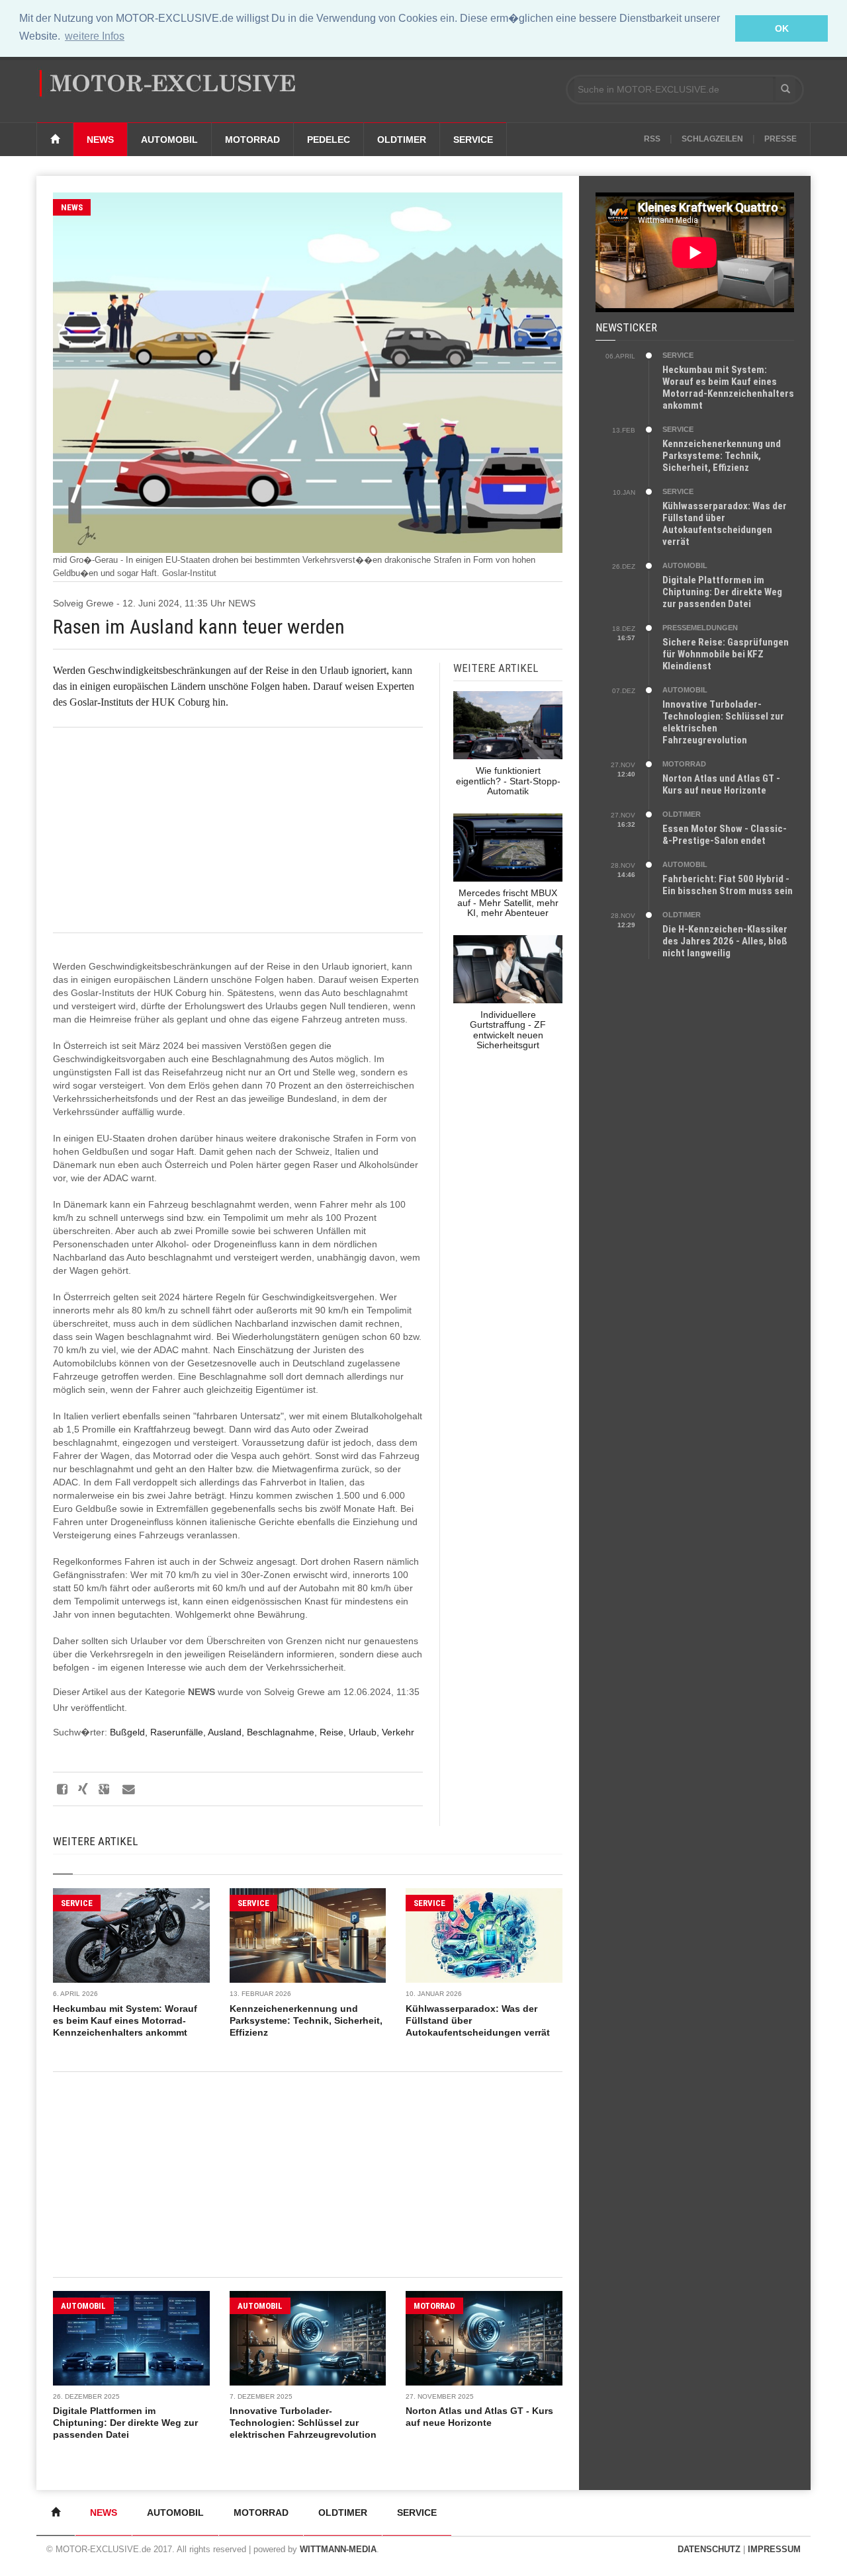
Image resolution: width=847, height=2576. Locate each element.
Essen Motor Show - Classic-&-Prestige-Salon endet (725, 835)
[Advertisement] (238, 830)
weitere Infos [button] (95, 36)
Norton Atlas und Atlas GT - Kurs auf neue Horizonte (721, 784)
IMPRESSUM (774, 2549)
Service (473, 140)
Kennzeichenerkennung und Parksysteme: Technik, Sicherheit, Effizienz (306, 2020)
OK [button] (782, 28)
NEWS (72, 207)
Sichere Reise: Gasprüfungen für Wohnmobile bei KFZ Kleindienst (726, 654)
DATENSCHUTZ (709, 2549)
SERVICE (77, 1903)
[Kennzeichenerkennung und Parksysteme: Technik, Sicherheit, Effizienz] (308, 1935)
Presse (780, 139)
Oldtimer (402, 140)
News (100, 140)
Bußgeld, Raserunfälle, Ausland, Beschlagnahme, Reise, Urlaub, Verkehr (262, 1732)
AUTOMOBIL (83, 2306)
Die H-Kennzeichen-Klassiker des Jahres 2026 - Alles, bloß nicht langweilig (725, 941)
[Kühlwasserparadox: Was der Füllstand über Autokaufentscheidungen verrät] (484, 1935)
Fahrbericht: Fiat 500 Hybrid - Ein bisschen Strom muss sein (728, 885)
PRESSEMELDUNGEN (700, 628)
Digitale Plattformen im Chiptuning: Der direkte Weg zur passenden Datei (125, 2423)
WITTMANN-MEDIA (338, 2549)
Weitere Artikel (95, 1841)
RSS (652, 139)
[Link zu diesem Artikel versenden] (127, 1789)
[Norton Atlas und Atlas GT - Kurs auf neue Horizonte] (484, 2338)
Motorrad (252, 140)
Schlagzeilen (712, 139)
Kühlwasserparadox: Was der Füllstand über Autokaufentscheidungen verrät (725, 524)
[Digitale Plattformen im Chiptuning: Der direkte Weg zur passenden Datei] (131, 2338)
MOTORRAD (434, 2306)
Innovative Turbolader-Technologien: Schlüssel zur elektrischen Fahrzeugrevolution (303, 2423)
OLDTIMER (682, 814)
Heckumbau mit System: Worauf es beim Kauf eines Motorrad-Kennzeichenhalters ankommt (125, 2020)
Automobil (169, 140)
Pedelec (329, 140)
